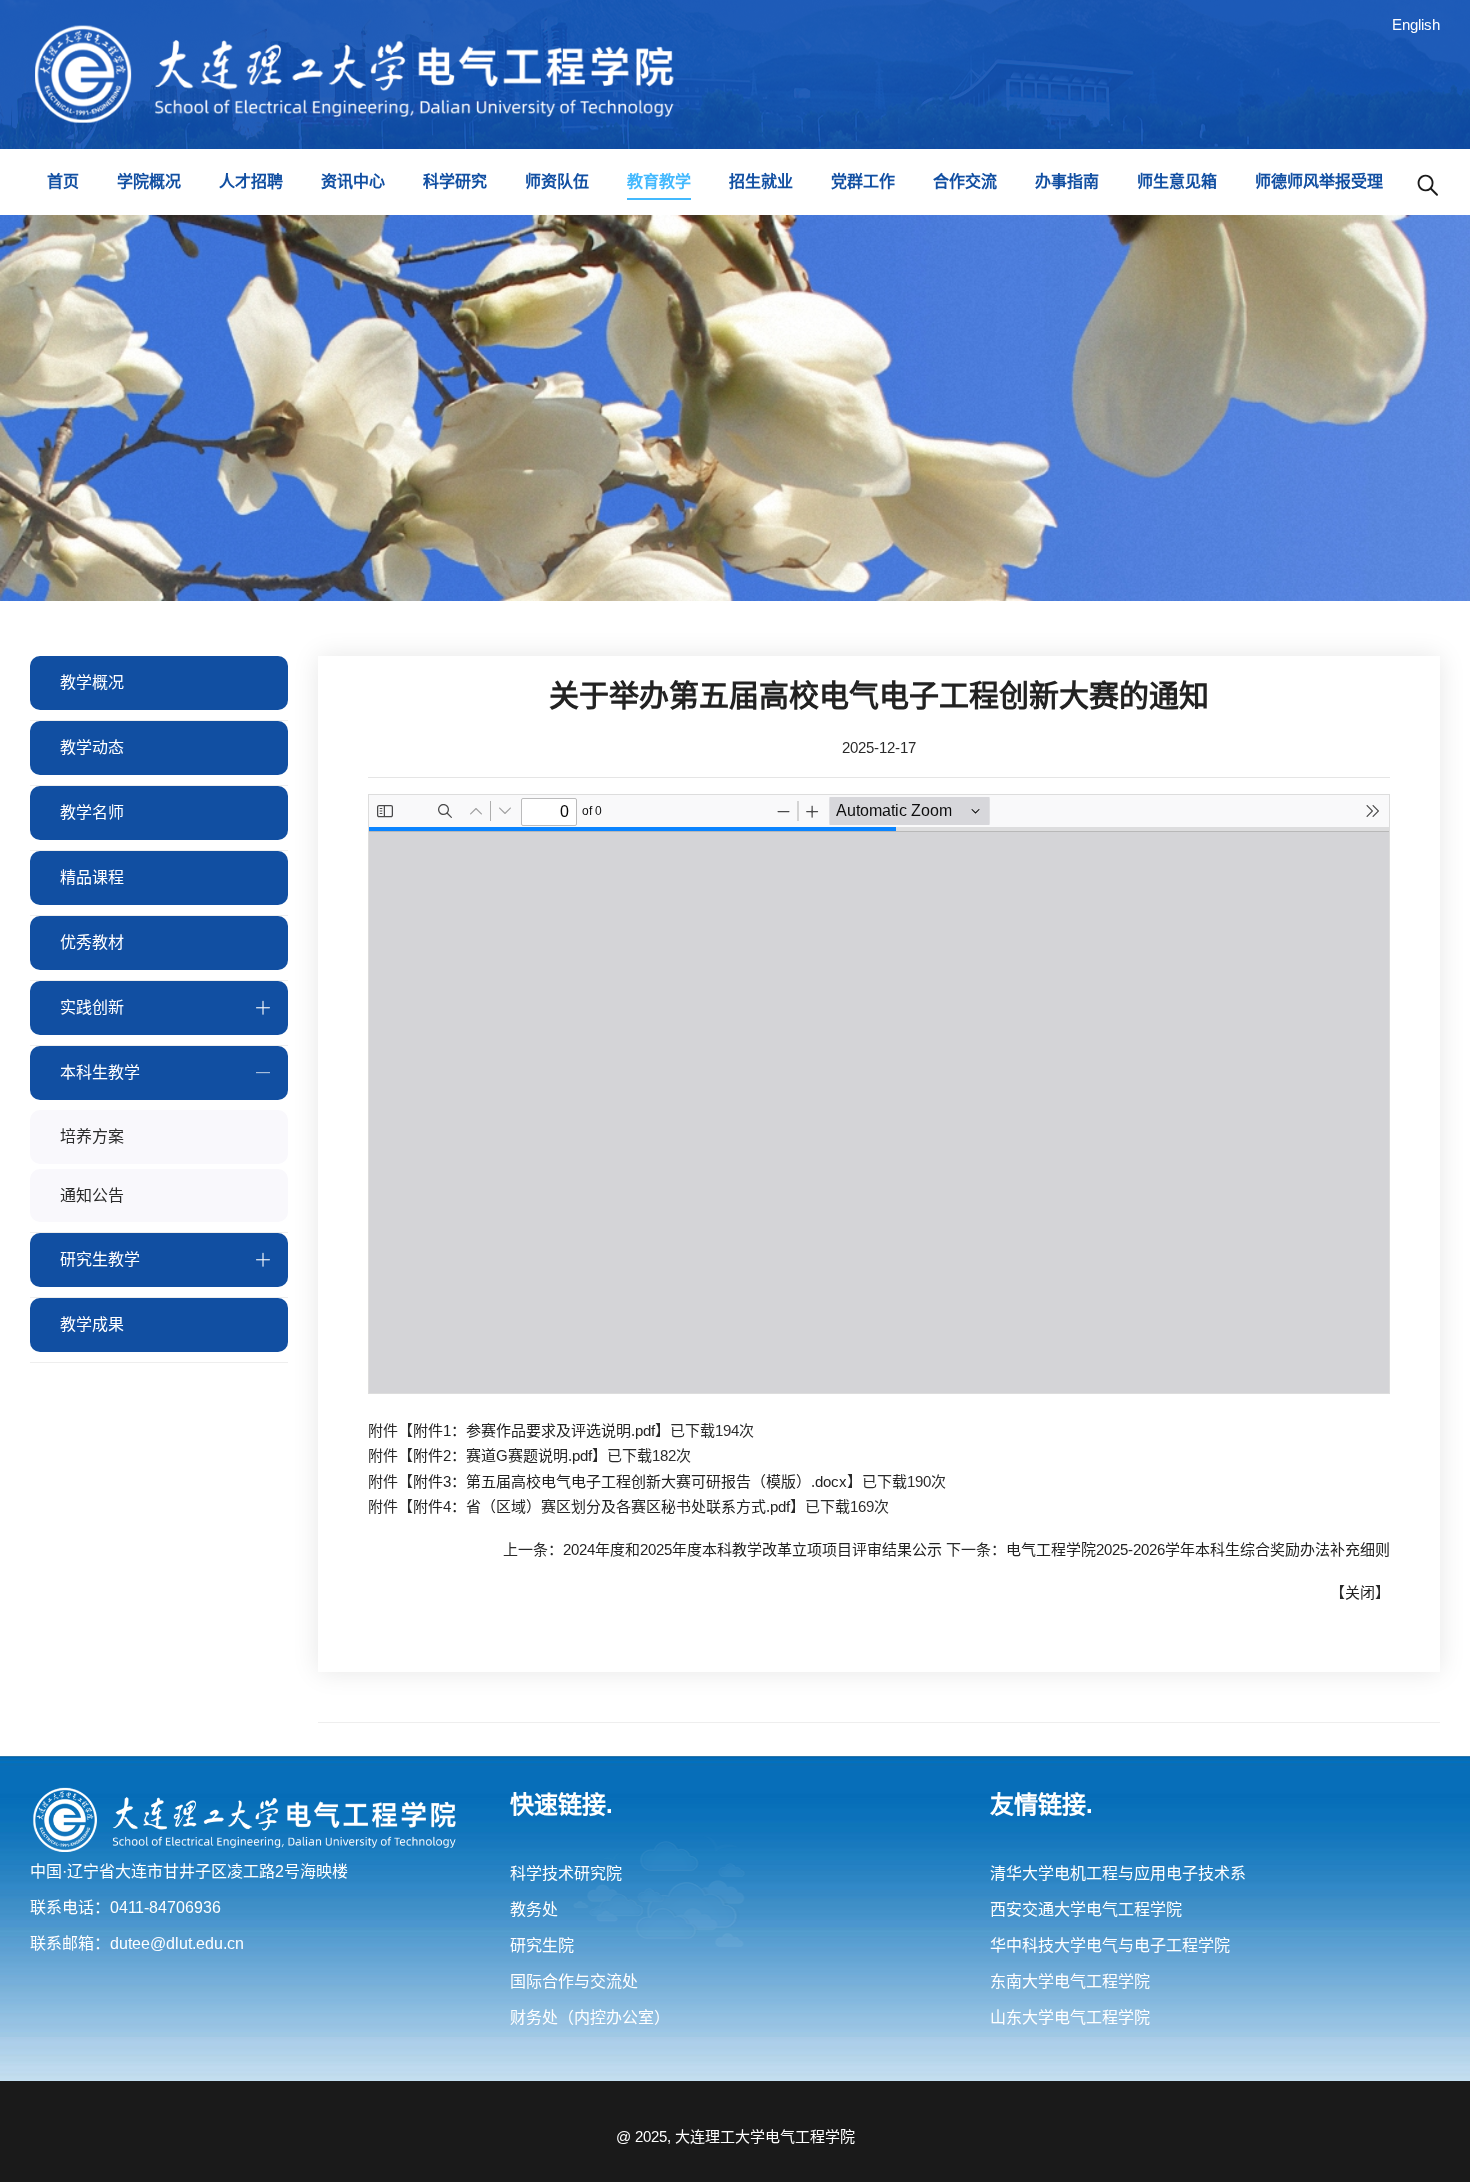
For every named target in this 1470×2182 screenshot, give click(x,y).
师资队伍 (557, 181)
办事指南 (1067, 181)
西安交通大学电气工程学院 (1086, 1909)
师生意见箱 (1177, 181)
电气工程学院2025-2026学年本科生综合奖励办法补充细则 (1198, 1549)
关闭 (1360, 1592)
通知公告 (92, 1195)
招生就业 (761, 181)
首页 (63, 181)
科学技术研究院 (566, 1873)
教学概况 (92, 682)
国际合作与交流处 (574, 1981)
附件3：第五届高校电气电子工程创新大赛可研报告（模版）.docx (630, 1481)
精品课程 (92, 877)
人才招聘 (251, 181)
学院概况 (149, 181)
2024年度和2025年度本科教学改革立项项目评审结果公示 (752, 1549)
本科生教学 (100, 1072)
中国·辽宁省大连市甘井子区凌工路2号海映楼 (189, 1871)
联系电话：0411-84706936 (125, 1907)
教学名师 (92, 812)
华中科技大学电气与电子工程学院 (1110, 1945)
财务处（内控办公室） (590, 2017)
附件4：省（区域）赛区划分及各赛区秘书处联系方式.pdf (601, 1506)
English (1416, 24)
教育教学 (659, 181)
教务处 (534, 1909)
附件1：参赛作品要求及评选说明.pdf (534, 1430)
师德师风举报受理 (1319, 181)
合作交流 (965, 181)
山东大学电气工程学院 (1070, 2017)
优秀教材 (92, 942)
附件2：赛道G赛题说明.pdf (502, 1455)
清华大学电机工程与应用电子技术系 (1118, 1873)
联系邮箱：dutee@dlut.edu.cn (137, 1943)
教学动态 (92, 747)
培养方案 (92, 1136)
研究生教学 (100, 1259)
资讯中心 (353, 181)
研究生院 (542, 1945)
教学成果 (92, 1324)
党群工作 (863, 181)
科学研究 (455, 181)
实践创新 (92, 1007)
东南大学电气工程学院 (1070, 1981)
